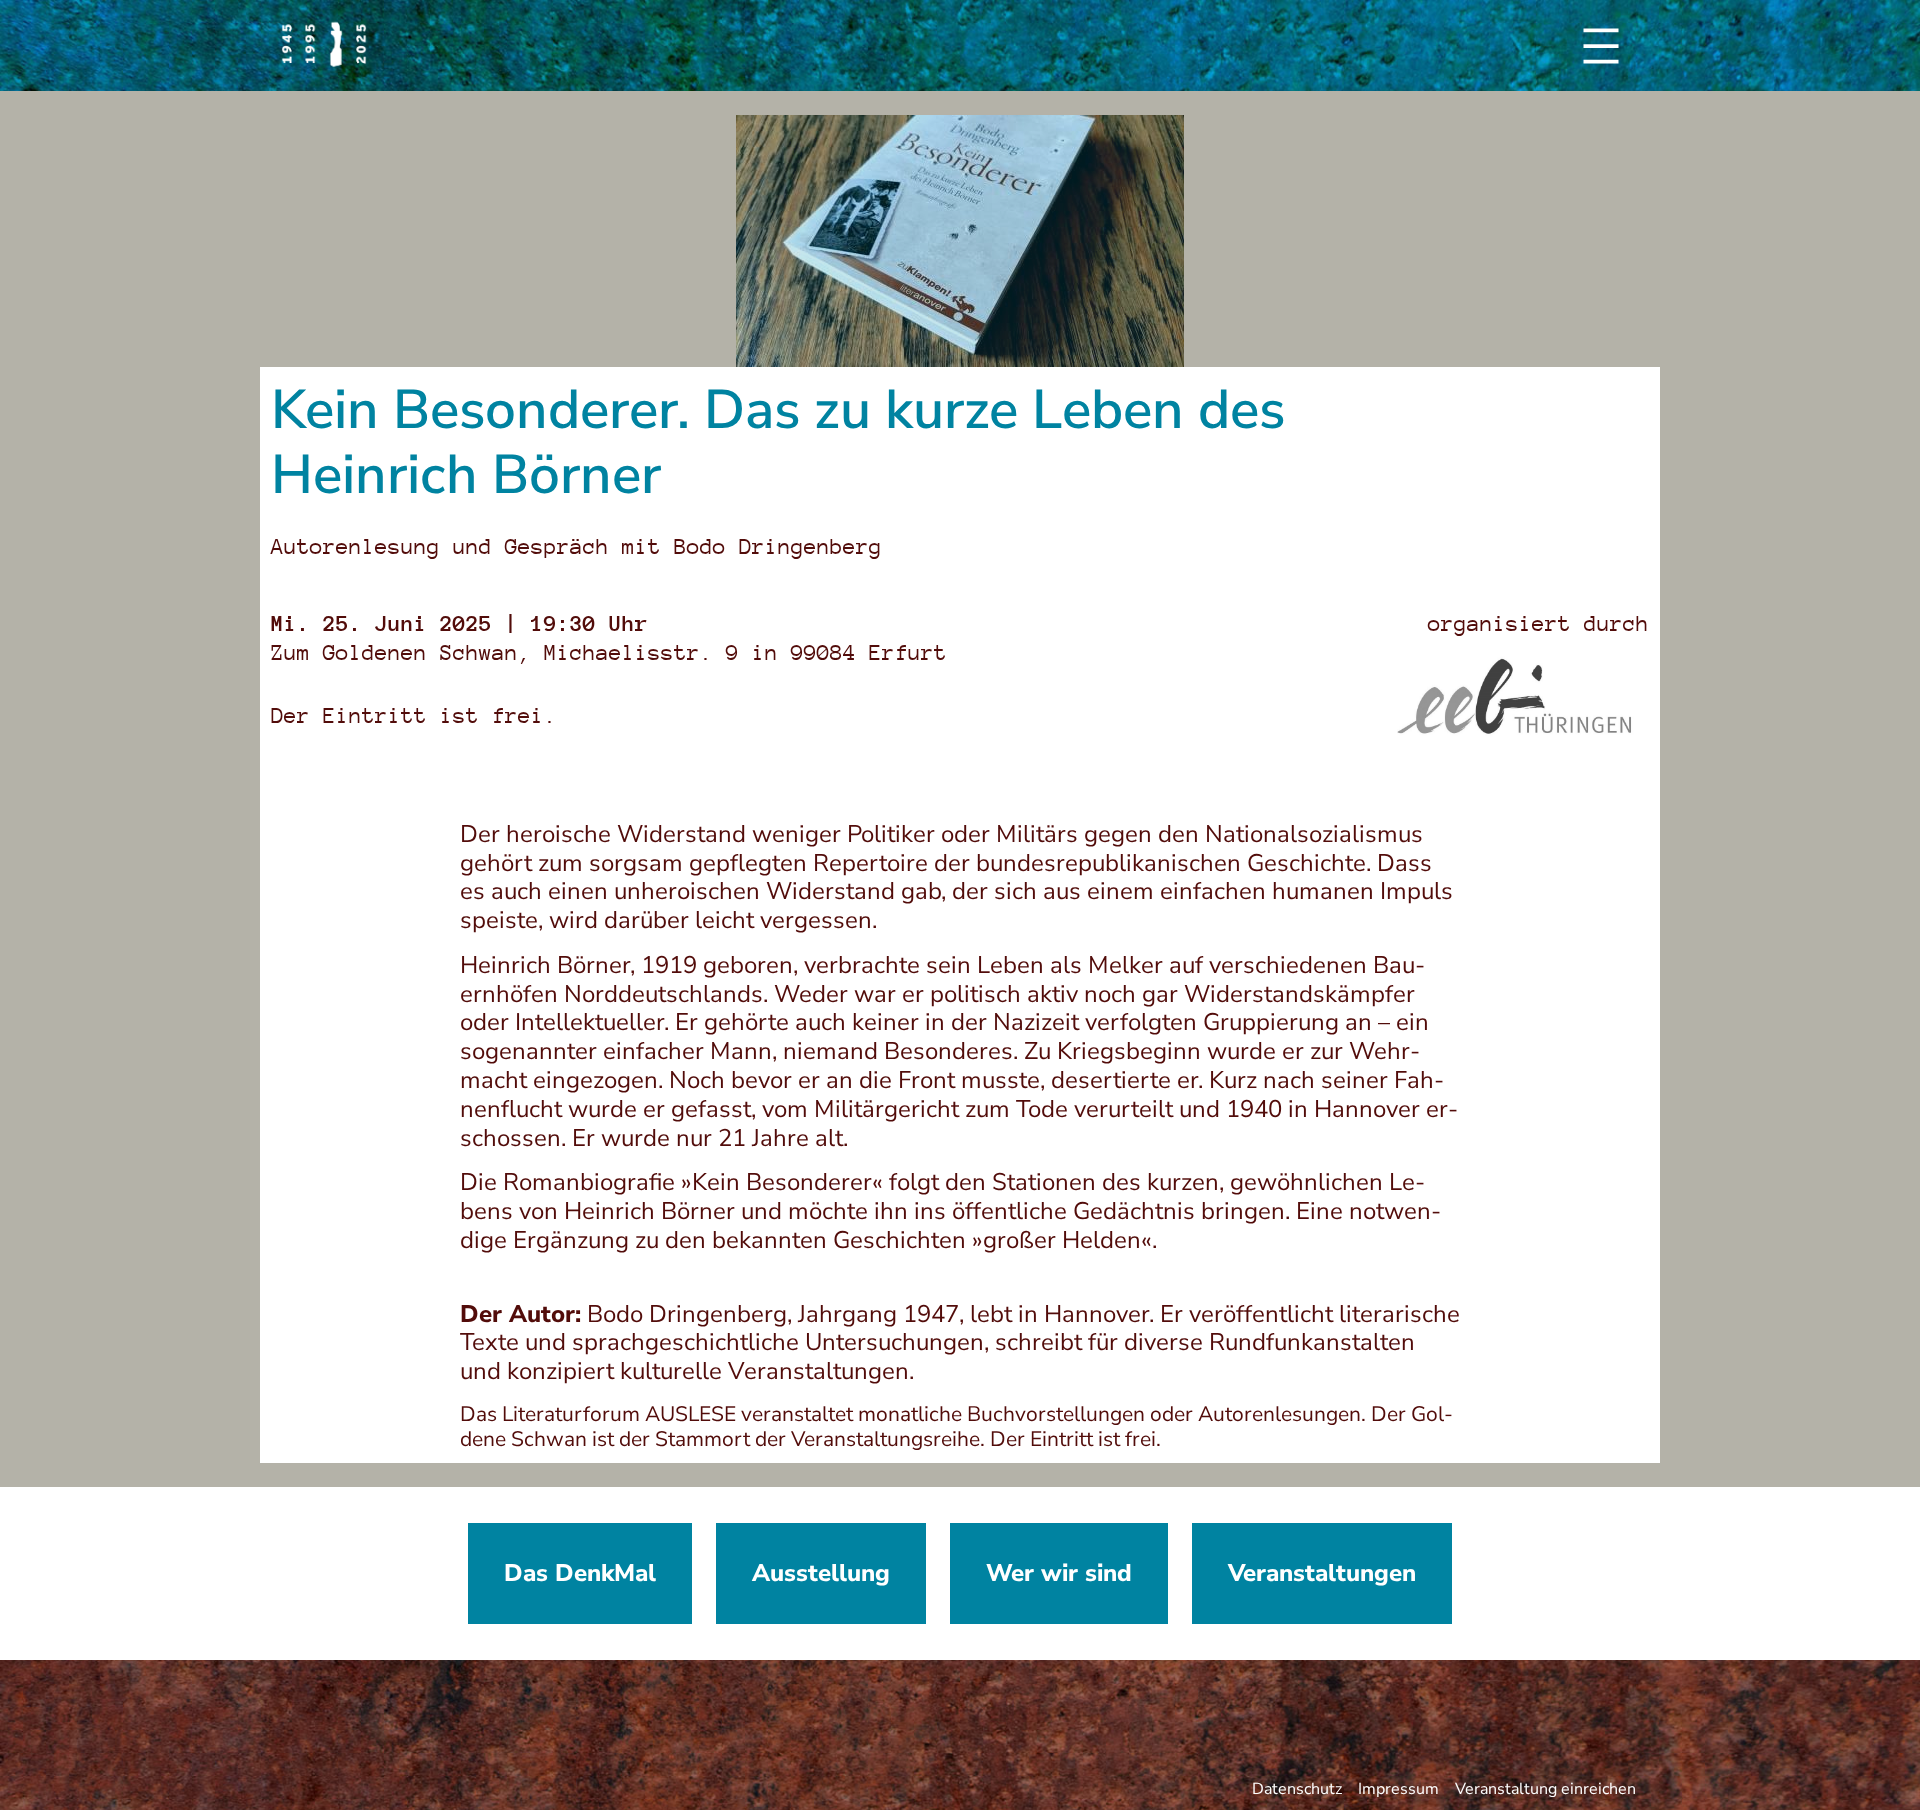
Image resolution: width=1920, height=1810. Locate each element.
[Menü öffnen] (1601, 46)
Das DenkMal (580, 1573)
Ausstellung (821, 1573)
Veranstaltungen (1322, 1573)
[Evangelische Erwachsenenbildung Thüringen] (1523, 696)
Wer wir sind (1059, 1573)
